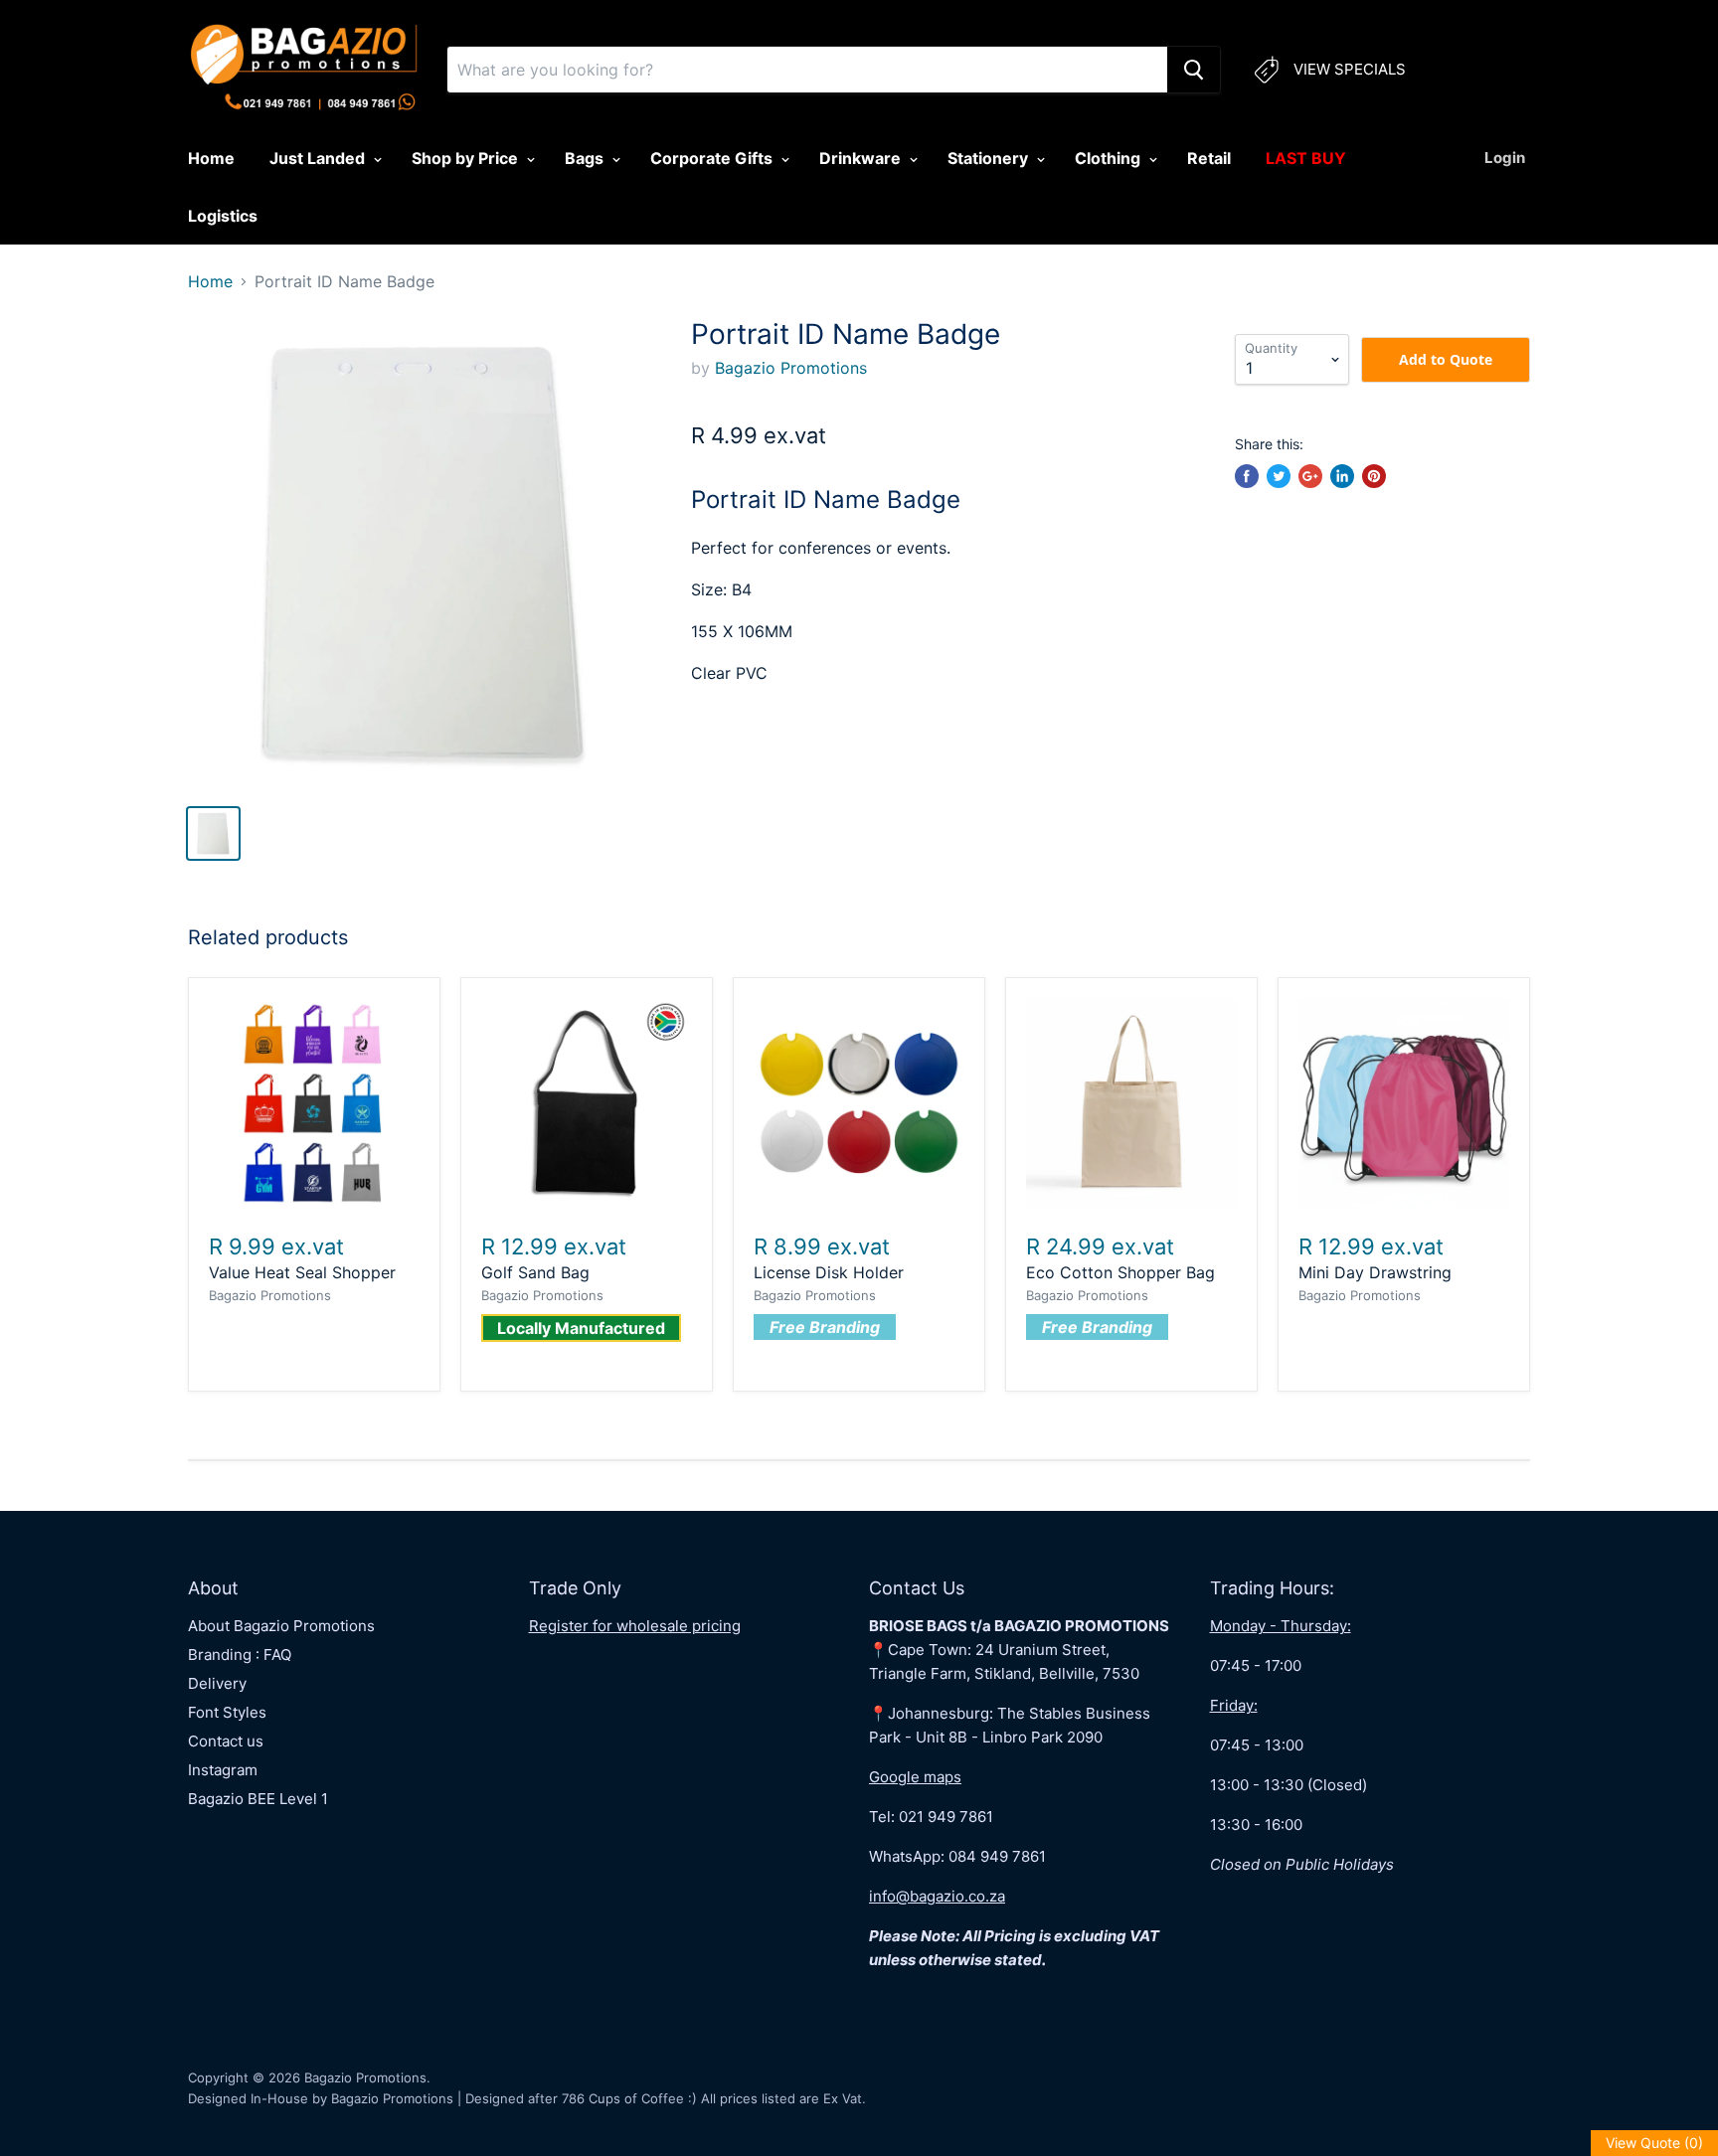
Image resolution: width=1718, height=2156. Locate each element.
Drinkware (862, 158)
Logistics (223, 216)
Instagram (223, 1770)
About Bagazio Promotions (281, 1626)
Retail (1209, 158)
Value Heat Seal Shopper (302, 1272)
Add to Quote (1446, 359)
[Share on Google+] (1310, 476)
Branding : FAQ (240, 1655)
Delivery (217, 1683)
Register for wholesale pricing (635, 1626)
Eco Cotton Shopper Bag (1120, 1272)
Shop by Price (467, 158)
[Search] (1194, 70)
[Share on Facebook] (1247, 476)
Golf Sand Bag (535, 1272)
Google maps (915, 1777)
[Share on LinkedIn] (1342, 476)
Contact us (226, 1741)
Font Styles (227, 1712)
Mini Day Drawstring (1375, 1272)
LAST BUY (1306, 158)
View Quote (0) (1654, 2143)
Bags (586, 158)
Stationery (990, 158)
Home (211, 158)
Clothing (1110, 158)
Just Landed (319, 158)
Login (1505, 158)
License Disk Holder (829, 1272)
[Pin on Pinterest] (1374, 476)
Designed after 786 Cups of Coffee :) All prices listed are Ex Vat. (666, 2098)
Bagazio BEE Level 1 (258, 1799)
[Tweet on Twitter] (1279, 476)
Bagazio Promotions (791, 368)
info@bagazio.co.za (937, 1896)
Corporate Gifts (713, 158)
